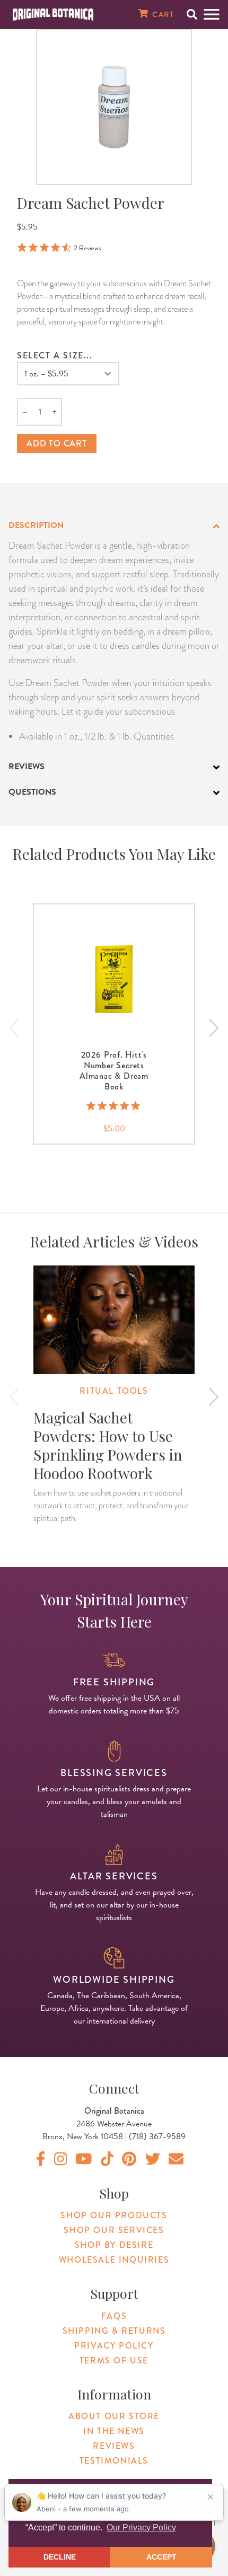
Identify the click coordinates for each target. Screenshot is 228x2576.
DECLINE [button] (60, 2557)
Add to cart (57, 443)
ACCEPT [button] (161, 2557)
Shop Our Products (114, 2215)
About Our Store (114, 2416)
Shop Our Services (114, 2230)
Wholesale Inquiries (114, 2260)
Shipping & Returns (114, 2331)
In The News (114, 2431)
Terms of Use (114, 2360)
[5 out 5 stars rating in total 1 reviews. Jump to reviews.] (114, 1106)
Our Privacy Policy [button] (141, 2527)
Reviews (114, 2446)
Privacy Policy (114, 2346)
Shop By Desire (114, 2245)
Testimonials (114, 2461)
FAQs (114, 2316)
